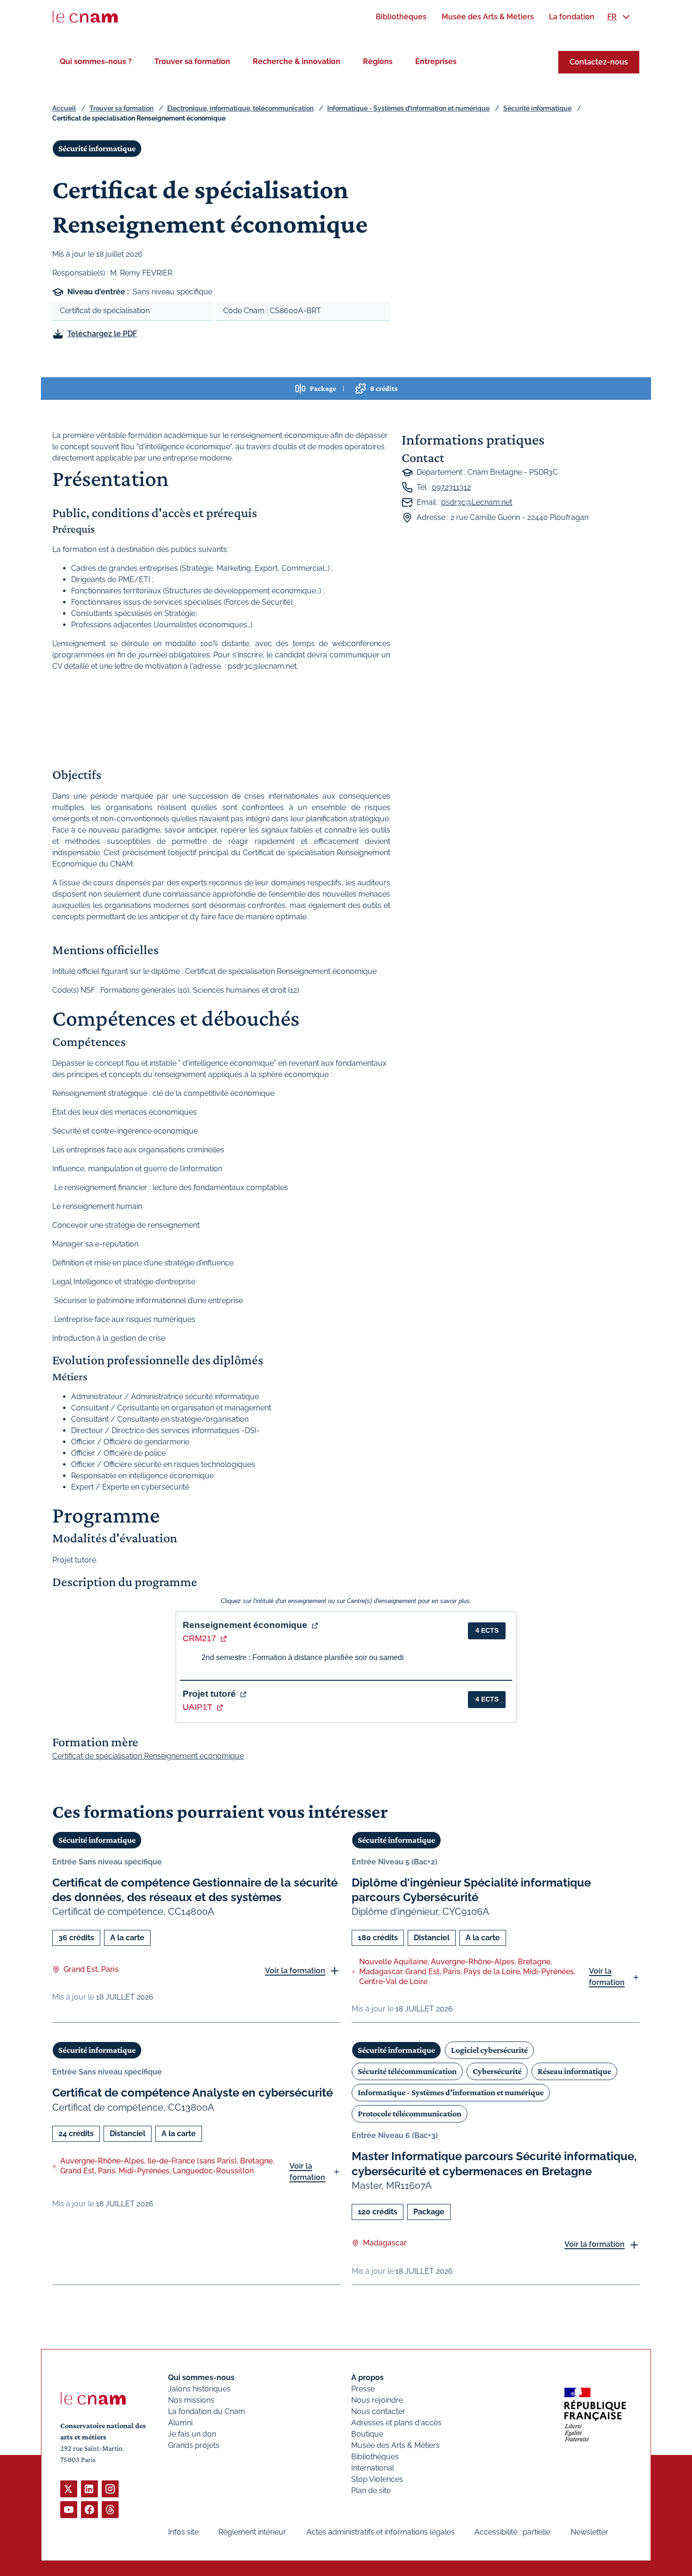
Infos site (183, 2532)
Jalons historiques (199, 2389)
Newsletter (589, 2532)
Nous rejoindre (377, 2400)
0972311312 (451, 487)
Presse (363, 2389)
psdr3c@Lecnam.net (477, 502)
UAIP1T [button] (197, 1707)
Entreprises (436, 61)
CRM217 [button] (199, 1638)
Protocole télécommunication (410, 2114)
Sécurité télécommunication (407, 2071)
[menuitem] (401, 17)
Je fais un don (192, 2434)
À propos (367, 2378)
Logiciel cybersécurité (489, 2050)
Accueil (64, 108)
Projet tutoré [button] (209, 1694)
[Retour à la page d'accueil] (85, 17)
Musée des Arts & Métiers (395, 2445)
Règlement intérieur (252, 2532)
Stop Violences (377, 2479)
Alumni (180, 2423)
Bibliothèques (375, 2457)
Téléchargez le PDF (102, 334)
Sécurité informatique (537, 108)
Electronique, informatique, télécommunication (240, 108)
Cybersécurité (497, 2071)
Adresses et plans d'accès (396, 2423)
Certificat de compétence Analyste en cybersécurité (193, 2093)
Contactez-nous (599, 62)
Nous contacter (378, 2411)
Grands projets (194, 2445)
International (373, 2468)
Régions (378, 61)
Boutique (367, 2434)
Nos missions (191, 2400)
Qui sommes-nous (201, 2378)
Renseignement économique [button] (245, 1625)
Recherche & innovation (297, 61)
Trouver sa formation (192, 61)
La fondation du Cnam (207, 2411)
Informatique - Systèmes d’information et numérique (408, 108)
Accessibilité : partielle (512, 2532)
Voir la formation (295, 1971)
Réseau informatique (574, 2071)
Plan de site (371, 2491)
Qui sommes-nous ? (96, 61)
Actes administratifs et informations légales (381, 2532)
